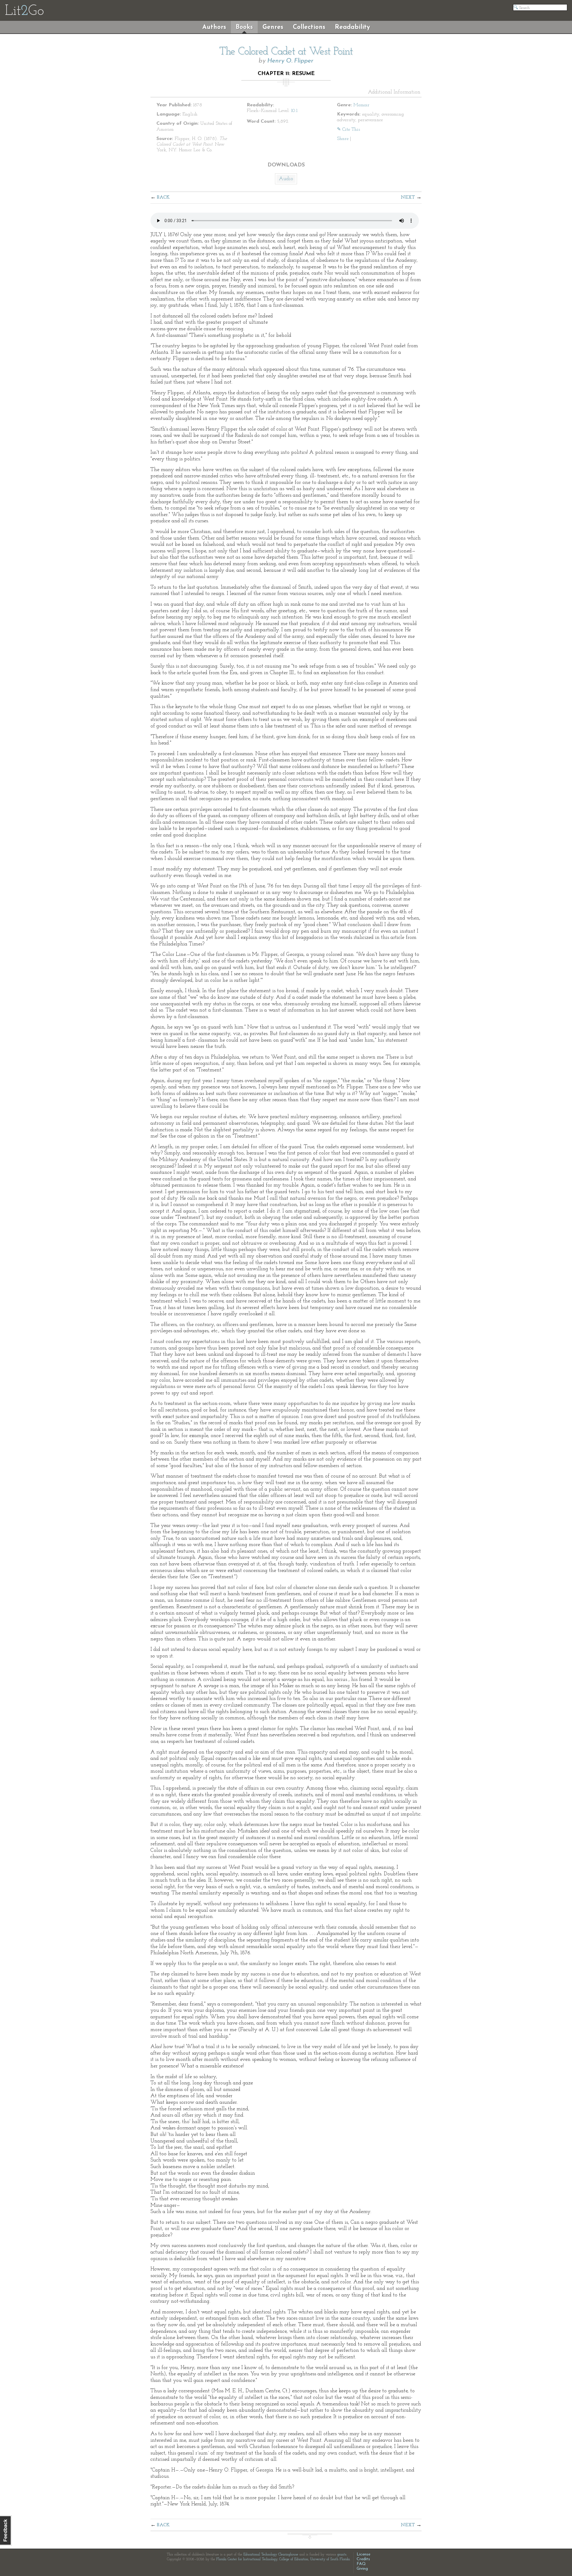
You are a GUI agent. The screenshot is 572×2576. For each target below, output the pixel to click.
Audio (286, 179)
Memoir (361, 105)
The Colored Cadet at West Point (286, 52)
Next (408, 197)
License (363, 2554)
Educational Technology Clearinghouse (271, 2555)
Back (163, 197)
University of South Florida (330, 2559)
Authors (214, 27)
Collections (309, 27)
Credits (363, 2559)
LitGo (24, 11)
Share (343, 139)
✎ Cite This (348, 130)
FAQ (361, 2564)
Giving (362, 2569)
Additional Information (394, 92)
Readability (352, 27)
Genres (273, 27)
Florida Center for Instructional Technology (247, 2559)
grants (342, 2555)
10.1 (294, 111)
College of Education (294, 2559)
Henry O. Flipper (290, 61)
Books (244, 27)
